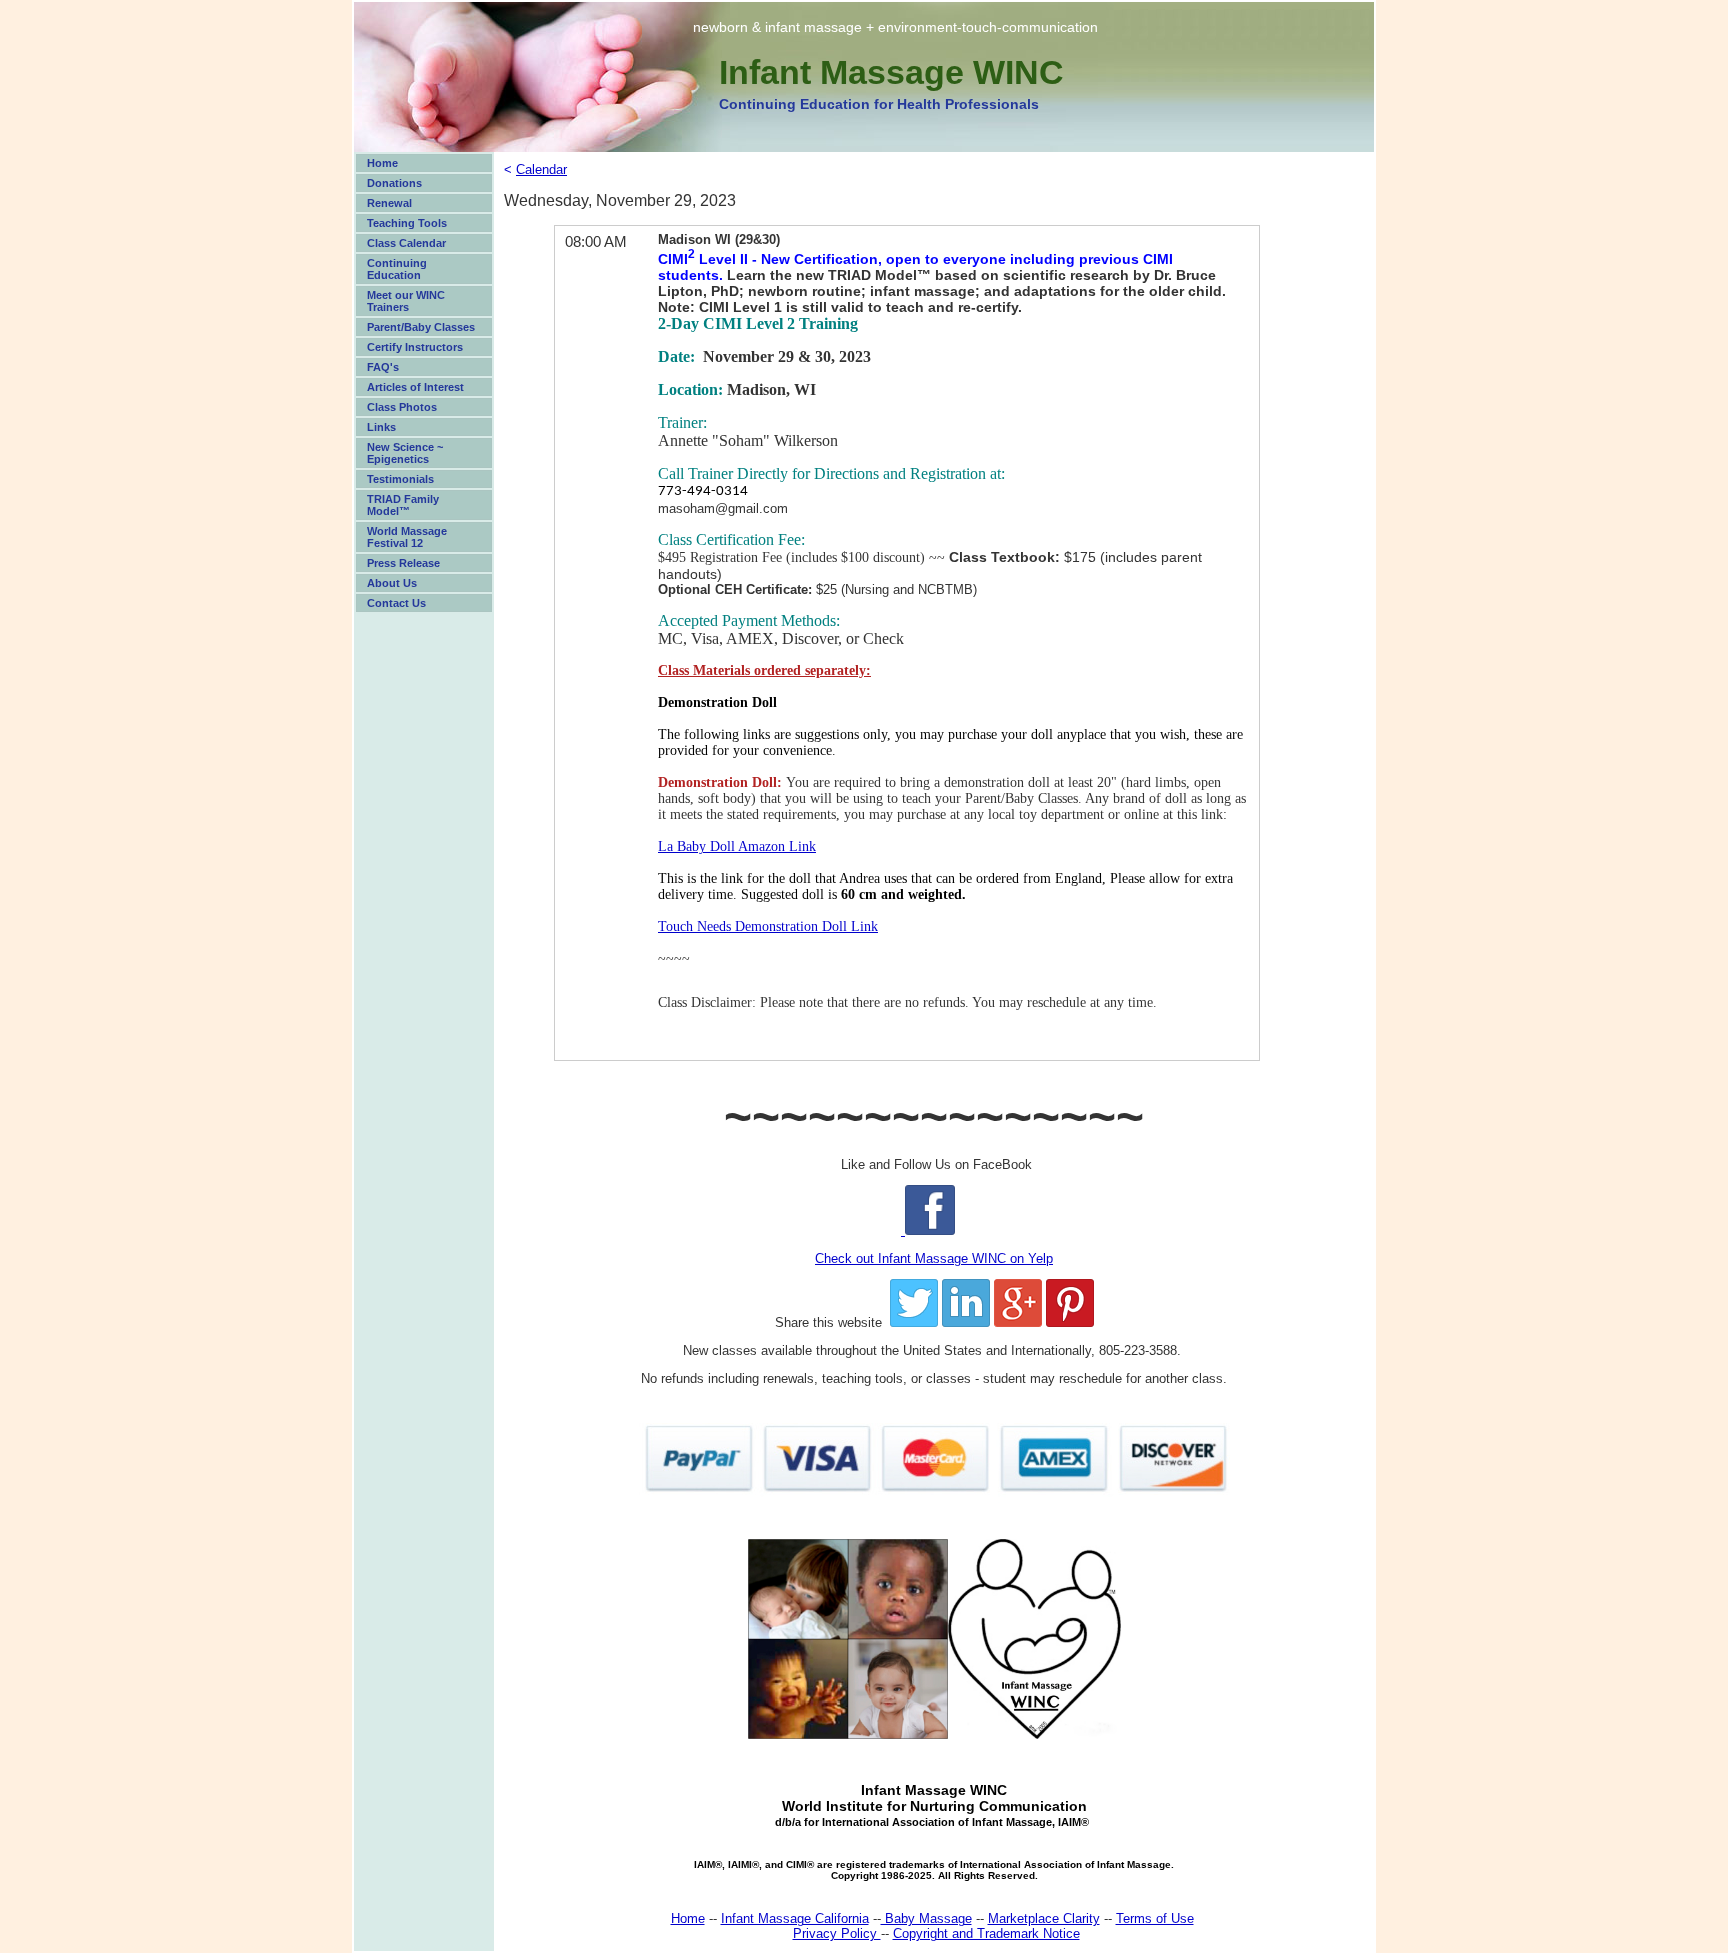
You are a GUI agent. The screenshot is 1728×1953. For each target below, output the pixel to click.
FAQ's (383, 367)
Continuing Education (397, 269)
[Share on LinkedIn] (966, 1322)
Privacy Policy (837, 1933)
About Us (392, 583)
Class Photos (402, 407)
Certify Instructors (415, 347)
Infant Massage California (795, 1918)
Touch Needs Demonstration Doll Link (768, 926)
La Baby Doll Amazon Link (737, 846)
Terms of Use (1155, 1918)
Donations (394, 183)
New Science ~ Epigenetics (405, 453)
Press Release (403, 563)
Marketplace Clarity (1044, 1918)
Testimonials (400, 479)
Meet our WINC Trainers (406, 301)
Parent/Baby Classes (421, 327)
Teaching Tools (407, 223)
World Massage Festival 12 (407, 537)
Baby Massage (926, 1918)
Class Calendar (406, 243)
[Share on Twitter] (914, 1322)
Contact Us (396, 603)
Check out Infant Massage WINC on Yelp (934, 1258)
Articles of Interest (415, 387)
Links (381, 427)
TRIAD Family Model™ (403, 505)
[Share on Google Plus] (1018, 1322)
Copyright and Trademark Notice (986, 1933)
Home (382, 163)
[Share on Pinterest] (1070, 1322)
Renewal (389, 203)
